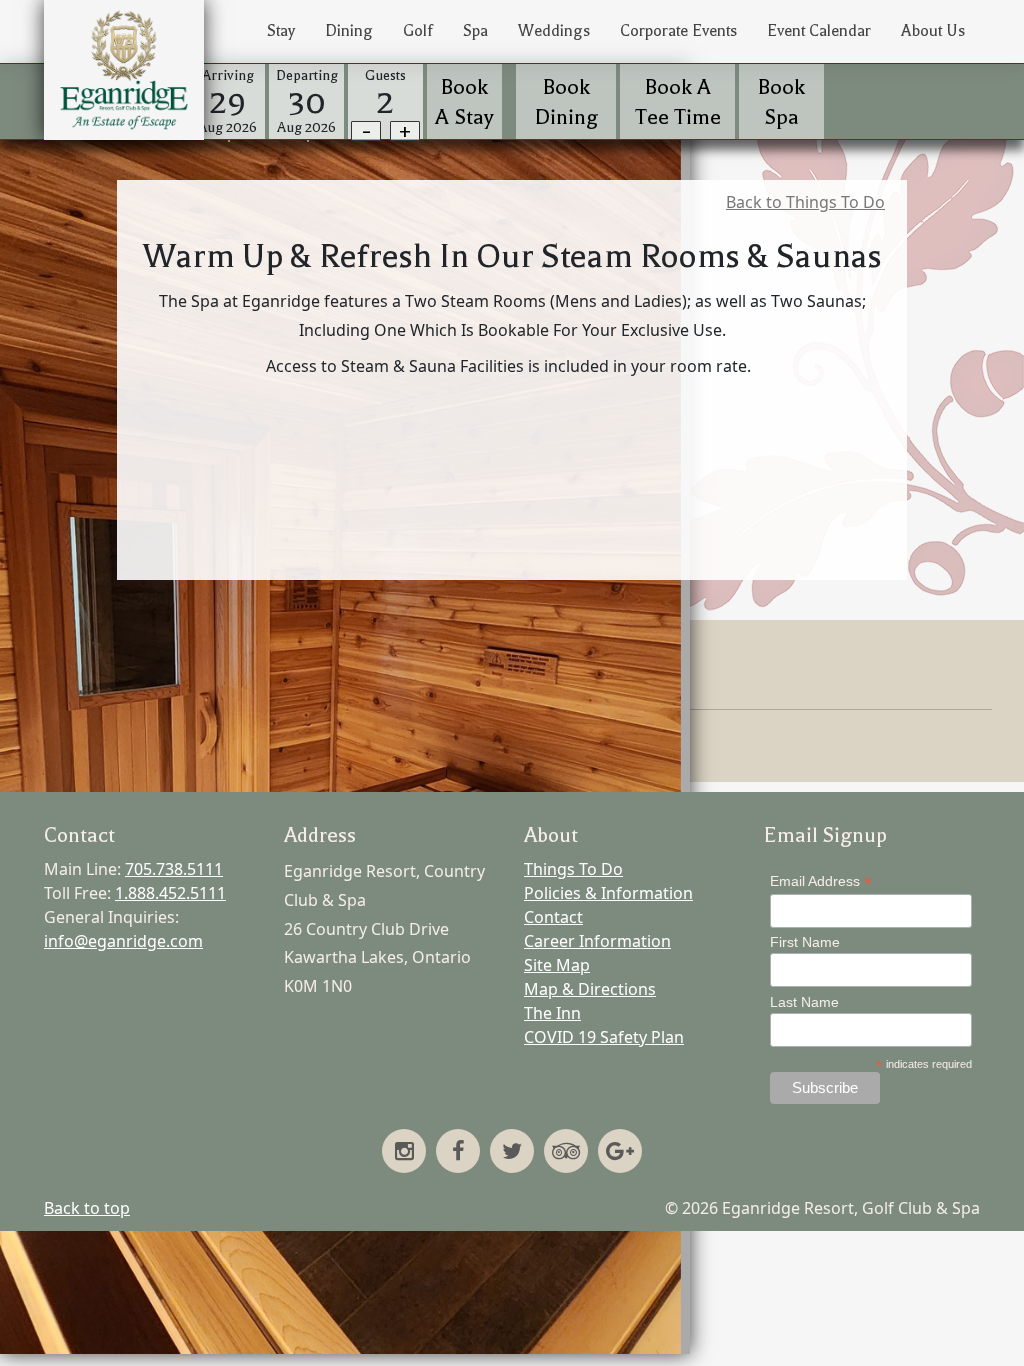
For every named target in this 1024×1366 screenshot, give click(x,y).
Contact (553, 917)
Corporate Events (678, 31)
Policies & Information (608, 893)
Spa (475, 31)
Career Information (597, 941)
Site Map (557, 965)
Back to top (87, 1208)
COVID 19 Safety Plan (604, 1037)
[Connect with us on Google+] (620, 1153)
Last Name (804, 1002)
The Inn (552, 1013)
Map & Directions (590, 989)
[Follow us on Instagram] (404, 1153)
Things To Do (573, 869)
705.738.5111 (174, 869)
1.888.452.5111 (170, 893)
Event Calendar (819, 31)
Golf (418, 31)
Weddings (554, 31)
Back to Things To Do (805, 202)
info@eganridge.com (123, 941)
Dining (349, 31)
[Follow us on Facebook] (458, 1153)
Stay (281, 31)
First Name (805, 942)
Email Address (821, 881)
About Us (933, 31)
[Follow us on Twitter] (512, 1153)
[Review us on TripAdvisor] (566, 1153)
